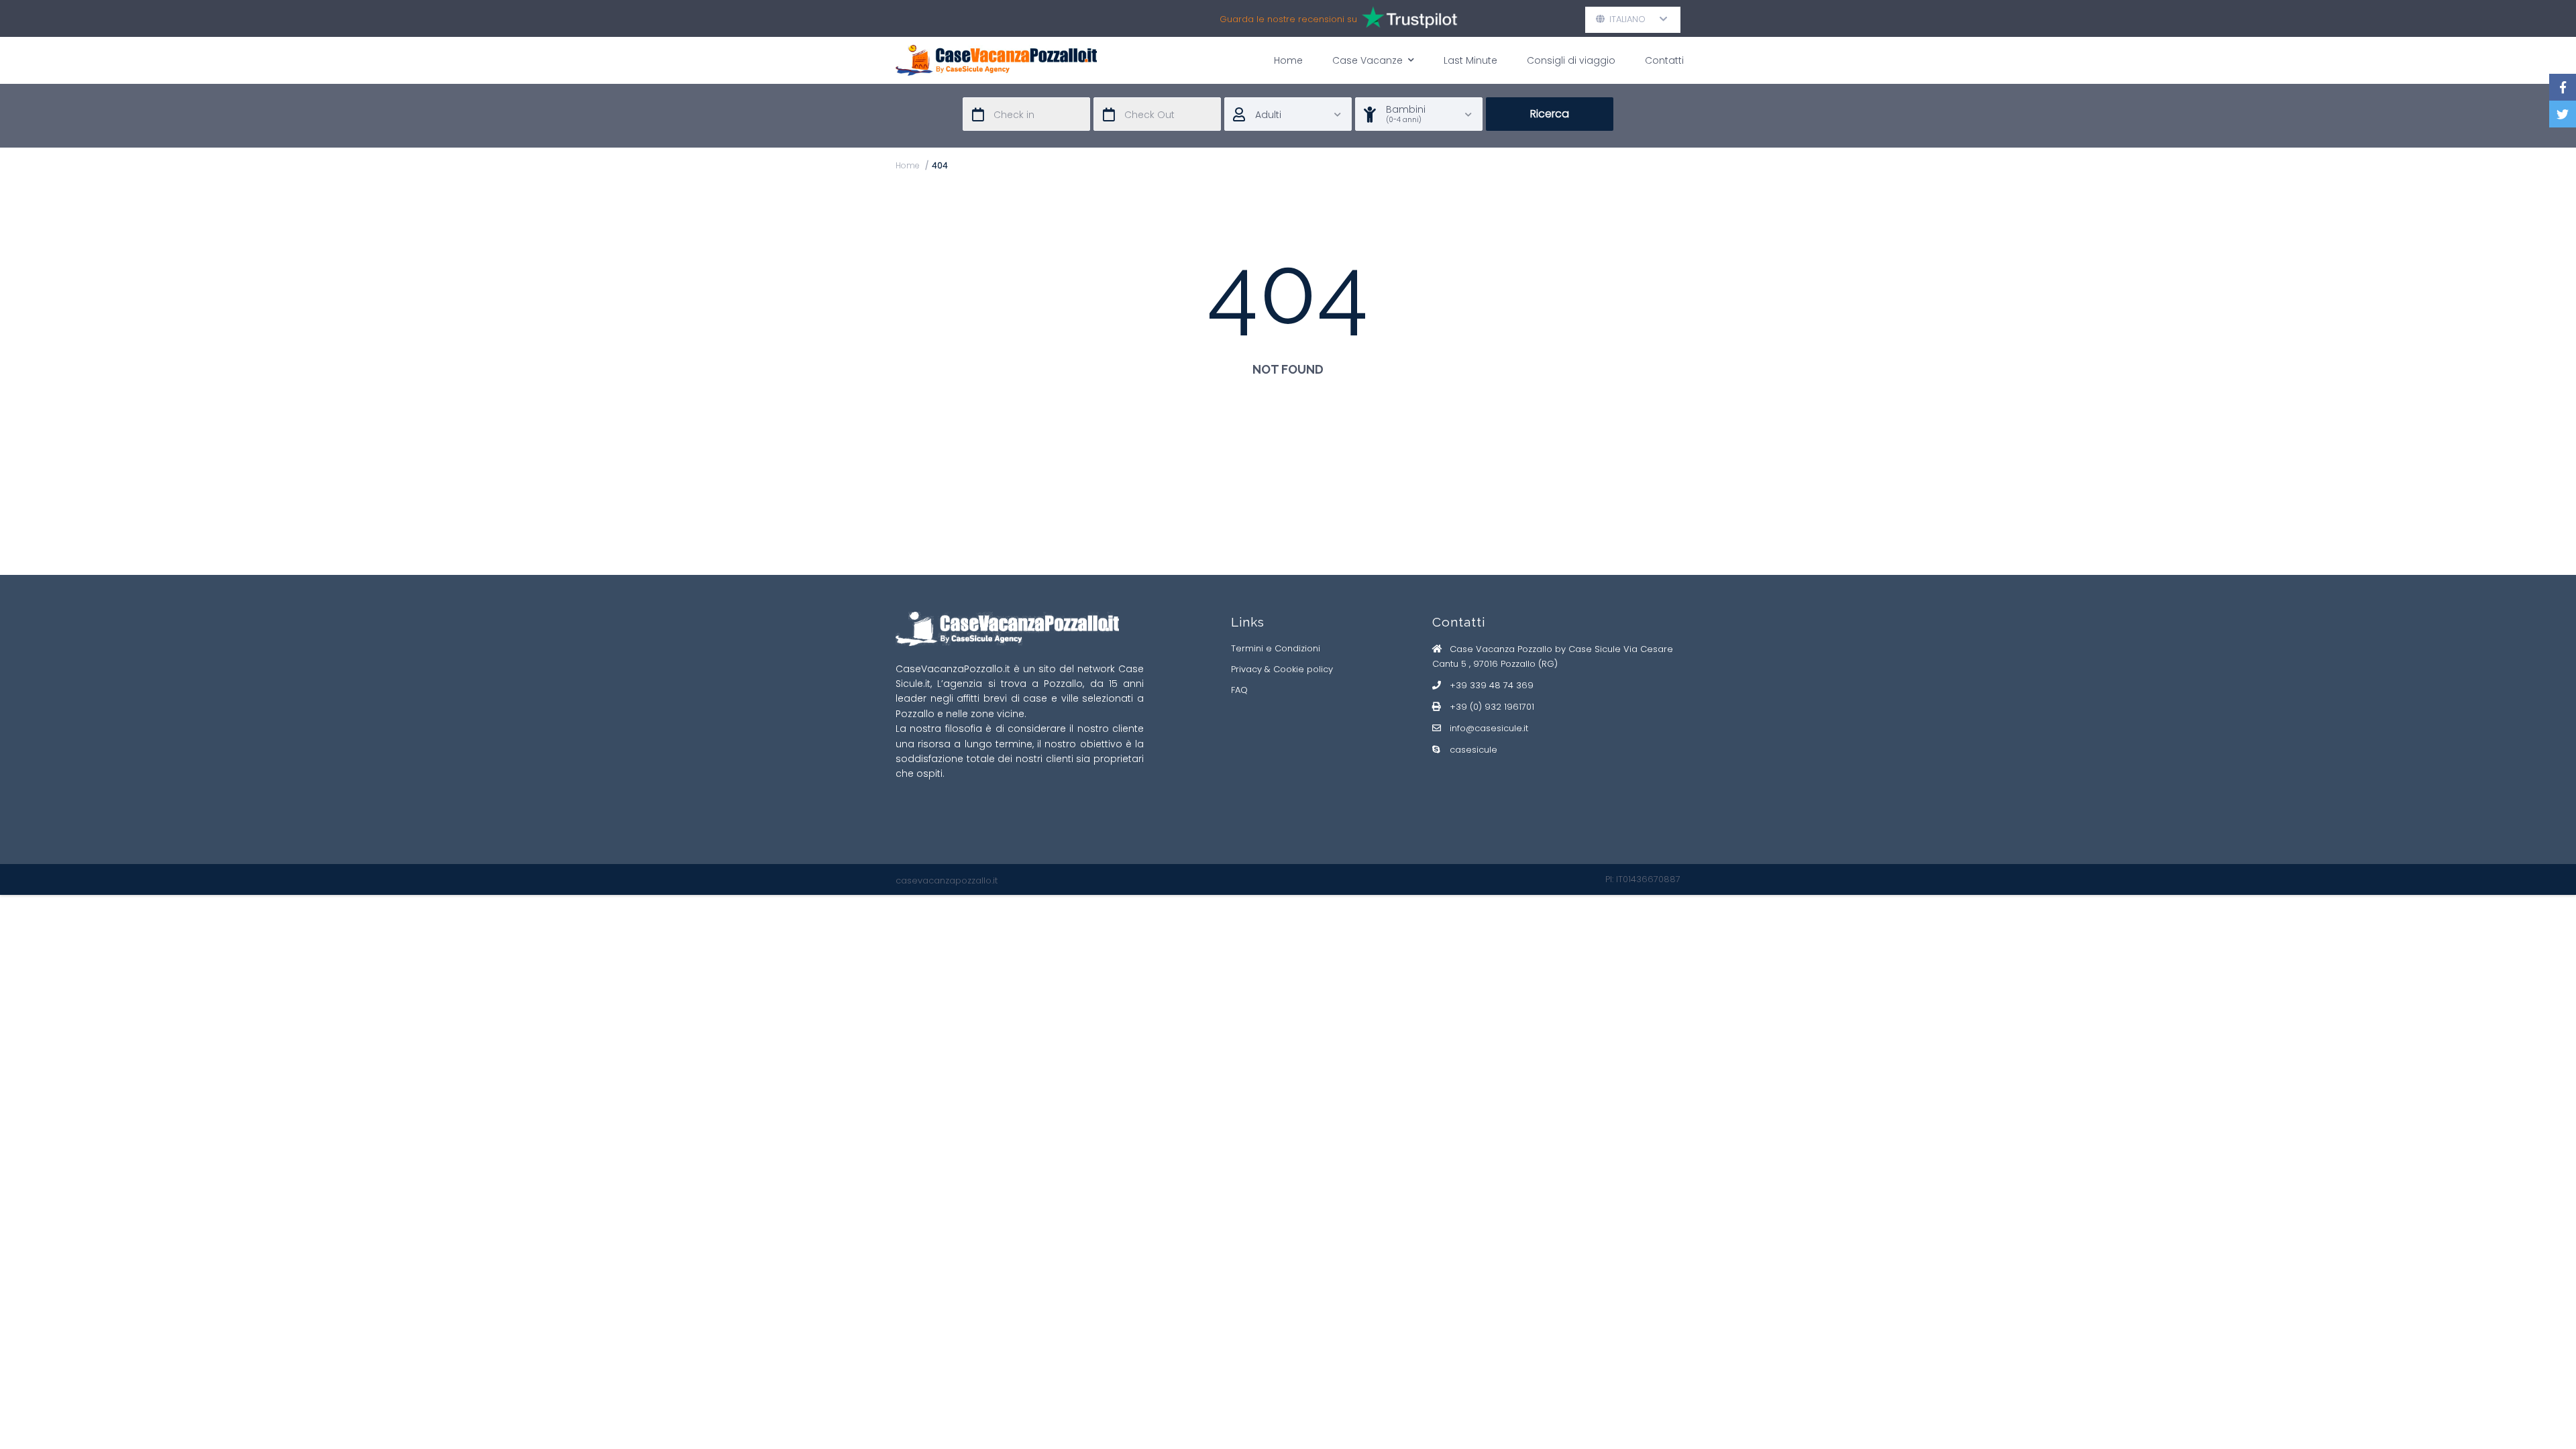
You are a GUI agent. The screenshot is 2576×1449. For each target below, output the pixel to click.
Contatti (1664, 60)
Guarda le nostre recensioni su (1290, 19)
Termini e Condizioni (1276, 648)
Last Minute (1470, 60)
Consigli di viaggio (1571, 60)
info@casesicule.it (1489, 728)
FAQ (1239, 690)
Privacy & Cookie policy (1282, 669)
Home (1288, 60)
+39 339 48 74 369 (1492, 685)
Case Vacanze (1367, 60)
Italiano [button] (1633, 19)
